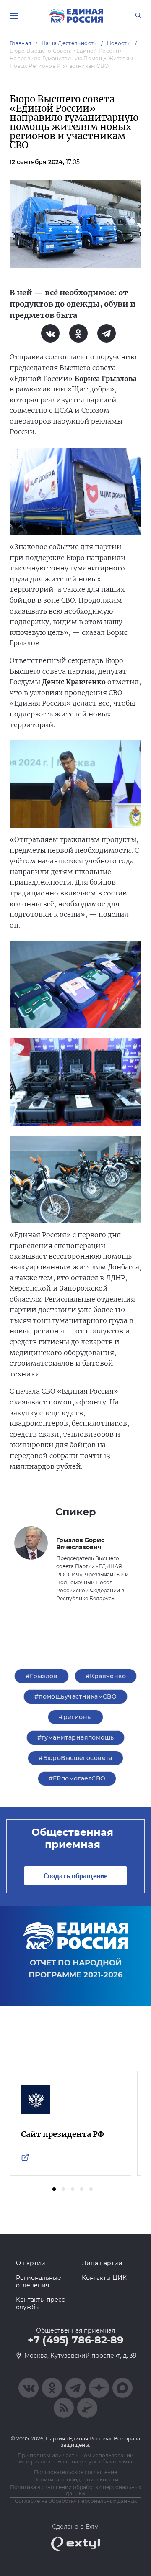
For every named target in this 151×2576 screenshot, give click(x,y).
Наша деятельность (69, 43)
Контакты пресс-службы (42, 2303)
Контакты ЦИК (104, 2278)
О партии (31, 2263)
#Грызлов (42, 1676)
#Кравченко (106, 1676)
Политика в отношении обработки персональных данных (75, 2490)
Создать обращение (75, 1876)
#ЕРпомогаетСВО (77, 1778)
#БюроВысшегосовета (75, 1758)
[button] (54, 2189)
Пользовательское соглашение (75, 2472)
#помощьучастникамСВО (75, 1696)
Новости (119, 43)
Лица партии (102, 2263)
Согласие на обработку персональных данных (76, 2501)
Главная (21, 43)
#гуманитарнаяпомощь (76, 1737)
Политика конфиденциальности (76, 2480)
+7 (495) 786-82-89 (75, 2340)
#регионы (75, 1717)
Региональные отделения (39, 2282)
